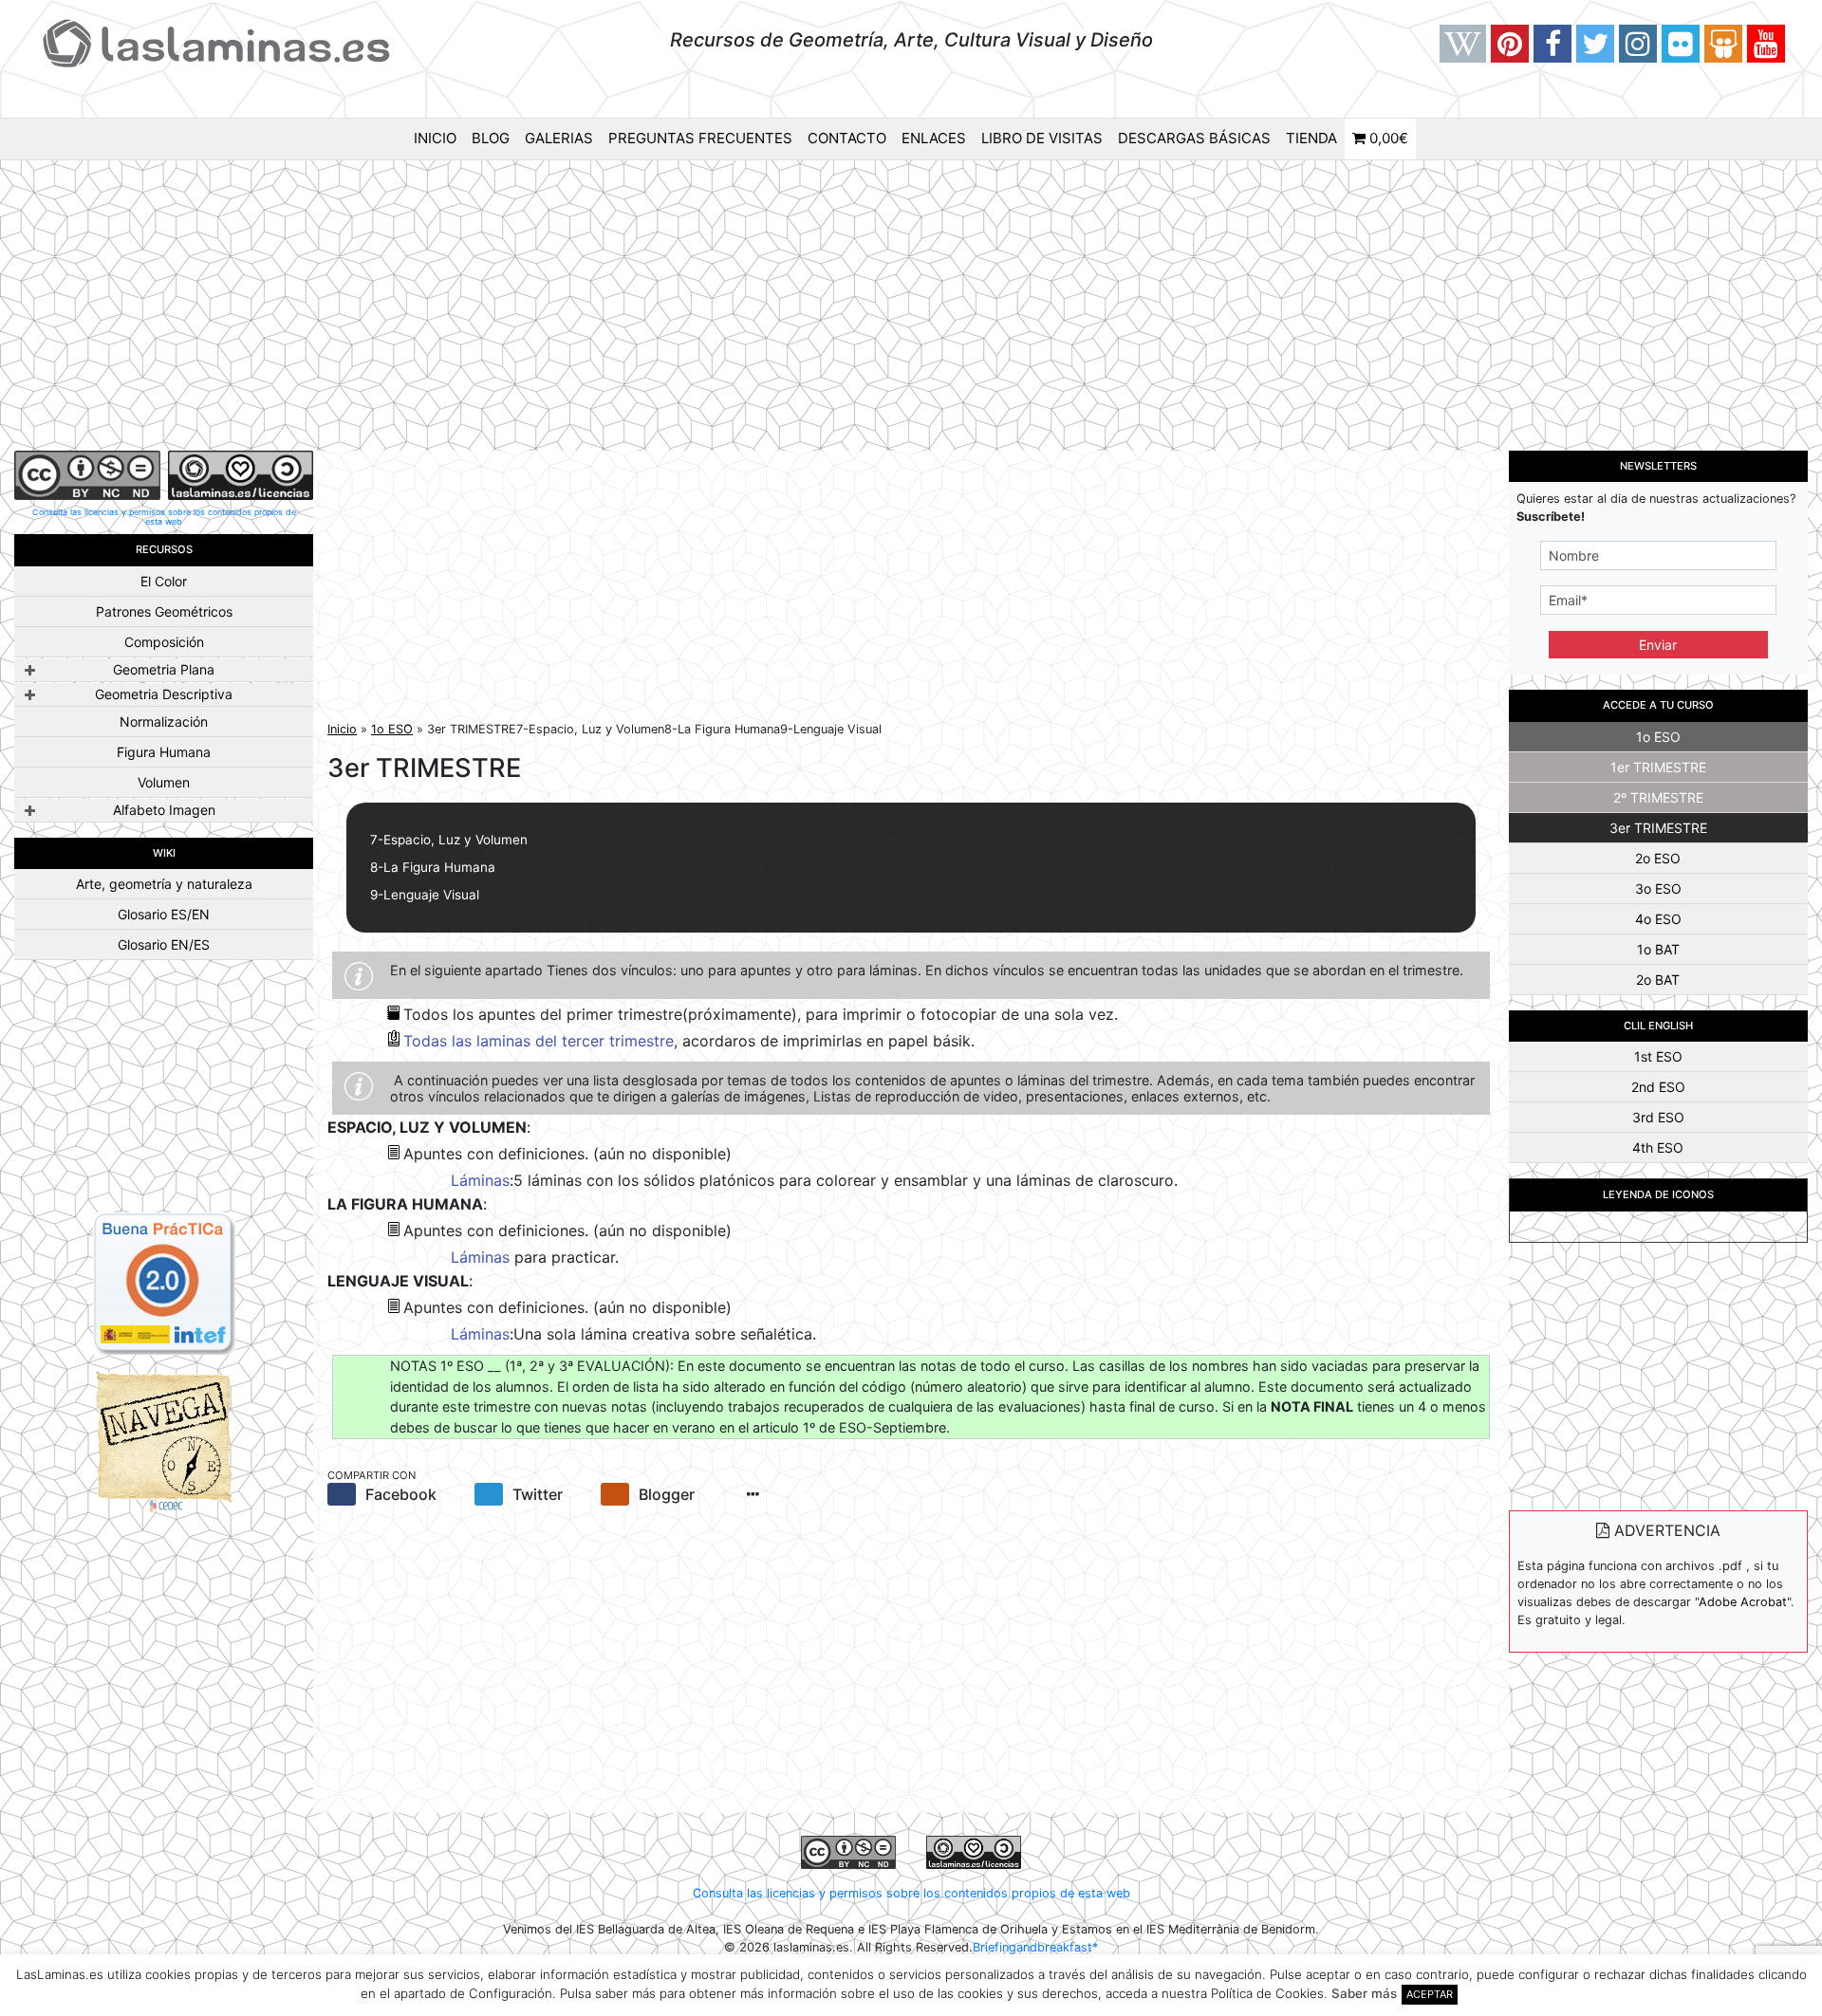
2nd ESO (1658, 1087)
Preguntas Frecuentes (700, 138)
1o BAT (1658, 949)
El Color (164, 581)
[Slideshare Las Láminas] (1723, 44)
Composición (164, 642)
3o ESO (1658, 888)
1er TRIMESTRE (1658, 767)
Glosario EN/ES (164, 944)
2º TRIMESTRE (1658, 797)
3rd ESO (1658, 1117)
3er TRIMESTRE (1658, 828)
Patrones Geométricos (164, 611)
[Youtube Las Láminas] (1766, 44)
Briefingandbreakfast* (1035, 1947)
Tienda (1311, 138)
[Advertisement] (911, 308)
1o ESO (392, 729)
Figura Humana (164, 752)
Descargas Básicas (1194, 138)
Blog (491, 138)
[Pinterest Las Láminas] (1510, 44)
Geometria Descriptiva (164, 694)
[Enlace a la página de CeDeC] (164, 1440)
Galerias (559, 138)
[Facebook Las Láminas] (1552, 44)
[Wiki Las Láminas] (1463, 44)
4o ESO (1658, 919)
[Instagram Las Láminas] (1638, 44)
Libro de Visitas (1042, 138)
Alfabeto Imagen (164, 810)
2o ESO (1658, 858)
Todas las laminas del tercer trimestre (539, 1041)
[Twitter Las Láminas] (1595, 44)
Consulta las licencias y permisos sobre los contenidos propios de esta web (164, 517)
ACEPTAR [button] (1430, 1994)
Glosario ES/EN (164, 914)
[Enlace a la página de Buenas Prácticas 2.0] (164, 1283)
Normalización (164, 721)
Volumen (164, 782)
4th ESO (1658, 1147)
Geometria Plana (164, 669)
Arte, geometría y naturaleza (164, 884)
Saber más (1364, 1993)
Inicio (435, 138)
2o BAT (1658, 980)
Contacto (847, 138)
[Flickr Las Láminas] (1681, 44)
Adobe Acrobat (1743, 1602)
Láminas (480, 1180)
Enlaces (934, 138)
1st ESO (1658, 1056)
